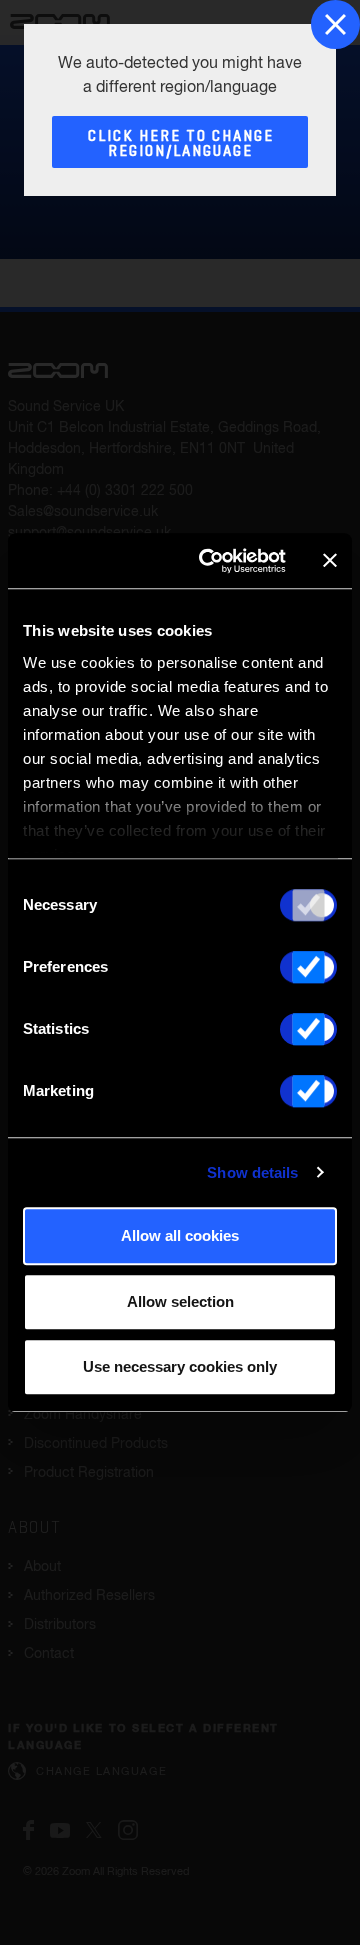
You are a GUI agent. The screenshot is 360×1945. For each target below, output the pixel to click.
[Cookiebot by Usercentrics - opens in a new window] (211, 561)
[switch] (308, 967)
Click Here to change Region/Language (181, 144)
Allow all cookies (180, 1235)
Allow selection (180, 1301)
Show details (252, 1172)
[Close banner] (330, 561)
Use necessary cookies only (180, 1366)
